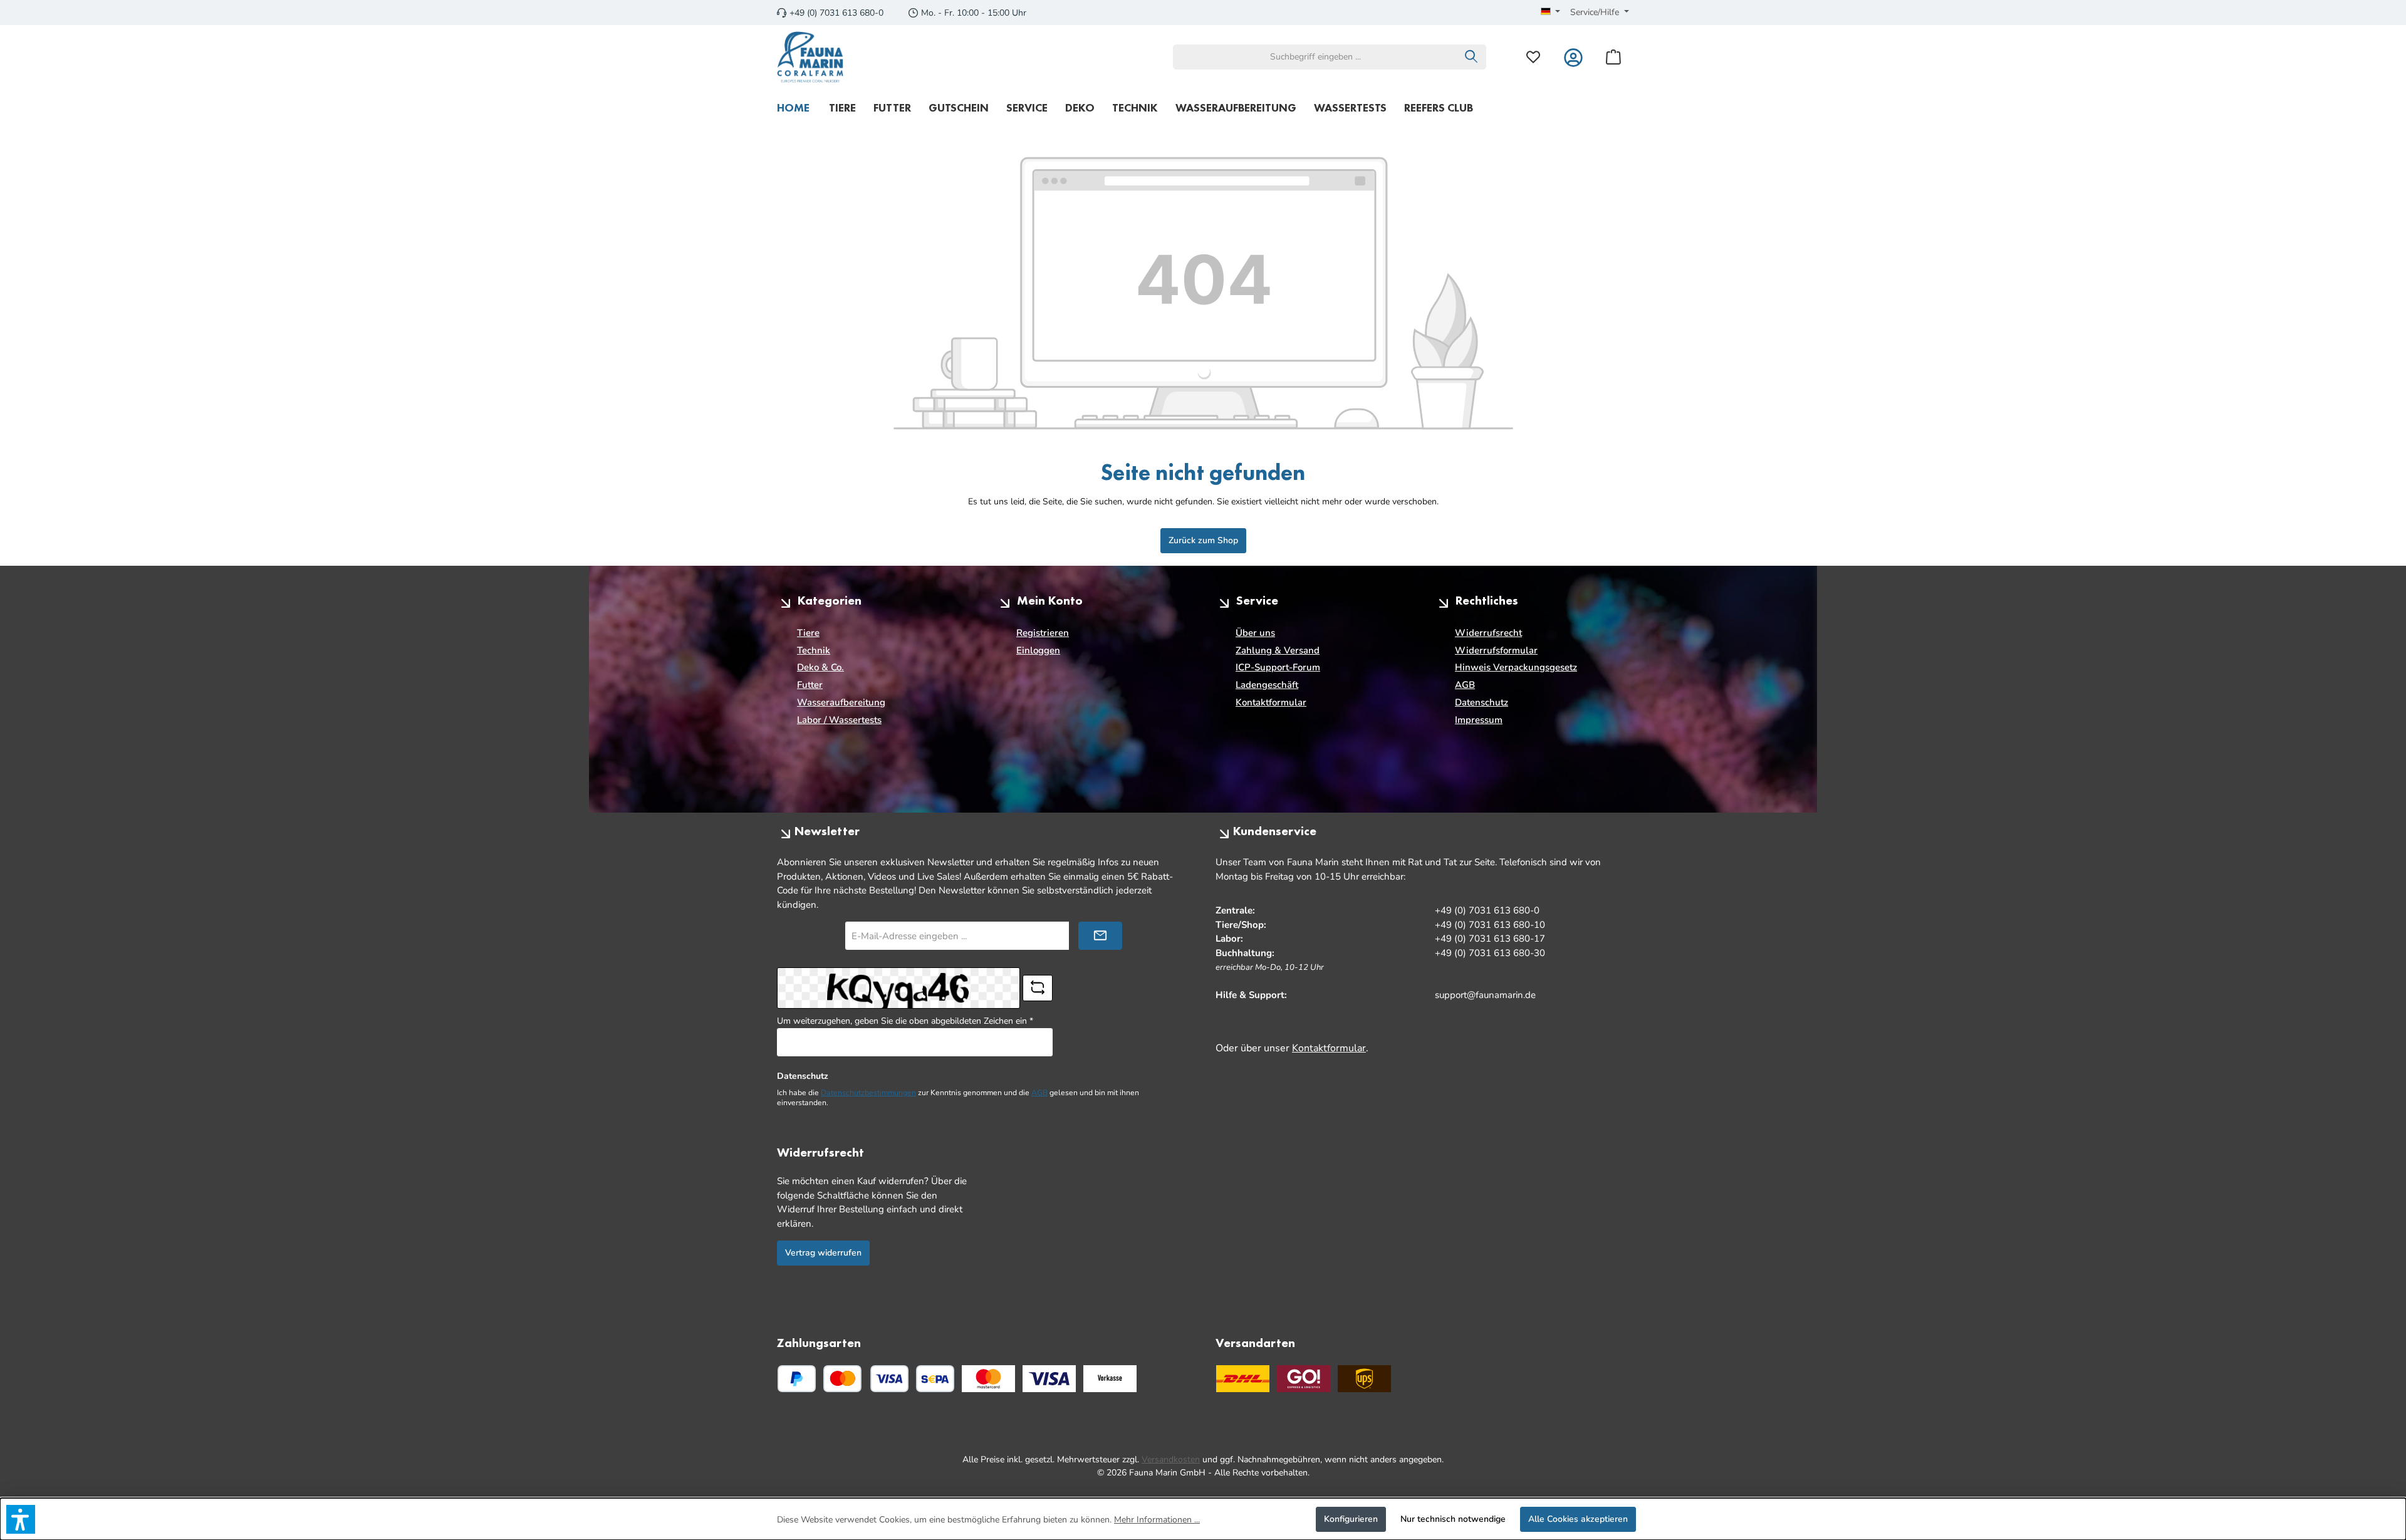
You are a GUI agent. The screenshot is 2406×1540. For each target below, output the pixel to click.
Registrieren (1043, 633)
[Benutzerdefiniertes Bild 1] (988, 1379)
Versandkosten (1171, 1459)
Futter (810, 685)
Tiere (808, 633)
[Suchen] (1471, 57)
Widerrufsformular (1496, 650)
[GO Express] (1304, 1379)
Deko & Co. (820, 667)
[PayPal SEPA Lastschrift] (935, 1379)
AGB (1465, 685)
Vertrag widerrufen (823, 1253)
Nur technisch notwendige (1453, 1519)
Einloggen (1038, 650)
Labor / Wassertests (839, 720)
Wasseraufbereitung (841, 702)
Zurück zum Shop (1203, 540)
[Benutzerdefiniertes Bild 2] (1049, 1379)
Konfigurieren (1351, 1519)
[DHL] (1243, 1379)
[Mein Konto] (1573, 57)
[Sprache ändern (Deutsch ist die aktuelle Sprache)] (1551, 13)
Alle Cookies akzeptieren (1578, 1519)
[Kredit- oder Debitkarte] (866, 1379)
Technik (814, 650)
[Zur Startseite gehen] (810, 57)
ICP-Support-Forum (1278, 667)
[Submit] (1100, 936)
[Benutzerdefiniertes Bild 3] (1110, 1379)
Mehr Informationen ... (1157, 1520)
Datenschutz (1482, 702)
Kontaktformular (1271, 702)
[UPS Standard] (1364, 1379)
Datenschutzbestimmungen (868, 1093)
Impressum (1479, 720)
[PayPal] (797, 1379)
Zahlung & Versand (1278, 650)
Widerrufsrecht (1488, 633)
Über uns (1255, 633)
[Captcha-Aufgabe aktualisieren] (1038, 988)
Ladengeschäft (1267, 685)
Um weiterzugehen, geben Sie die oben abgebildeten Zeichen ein (905, 1021)
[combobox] (1315, 57)
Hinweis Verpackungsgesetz (1516, 667)
